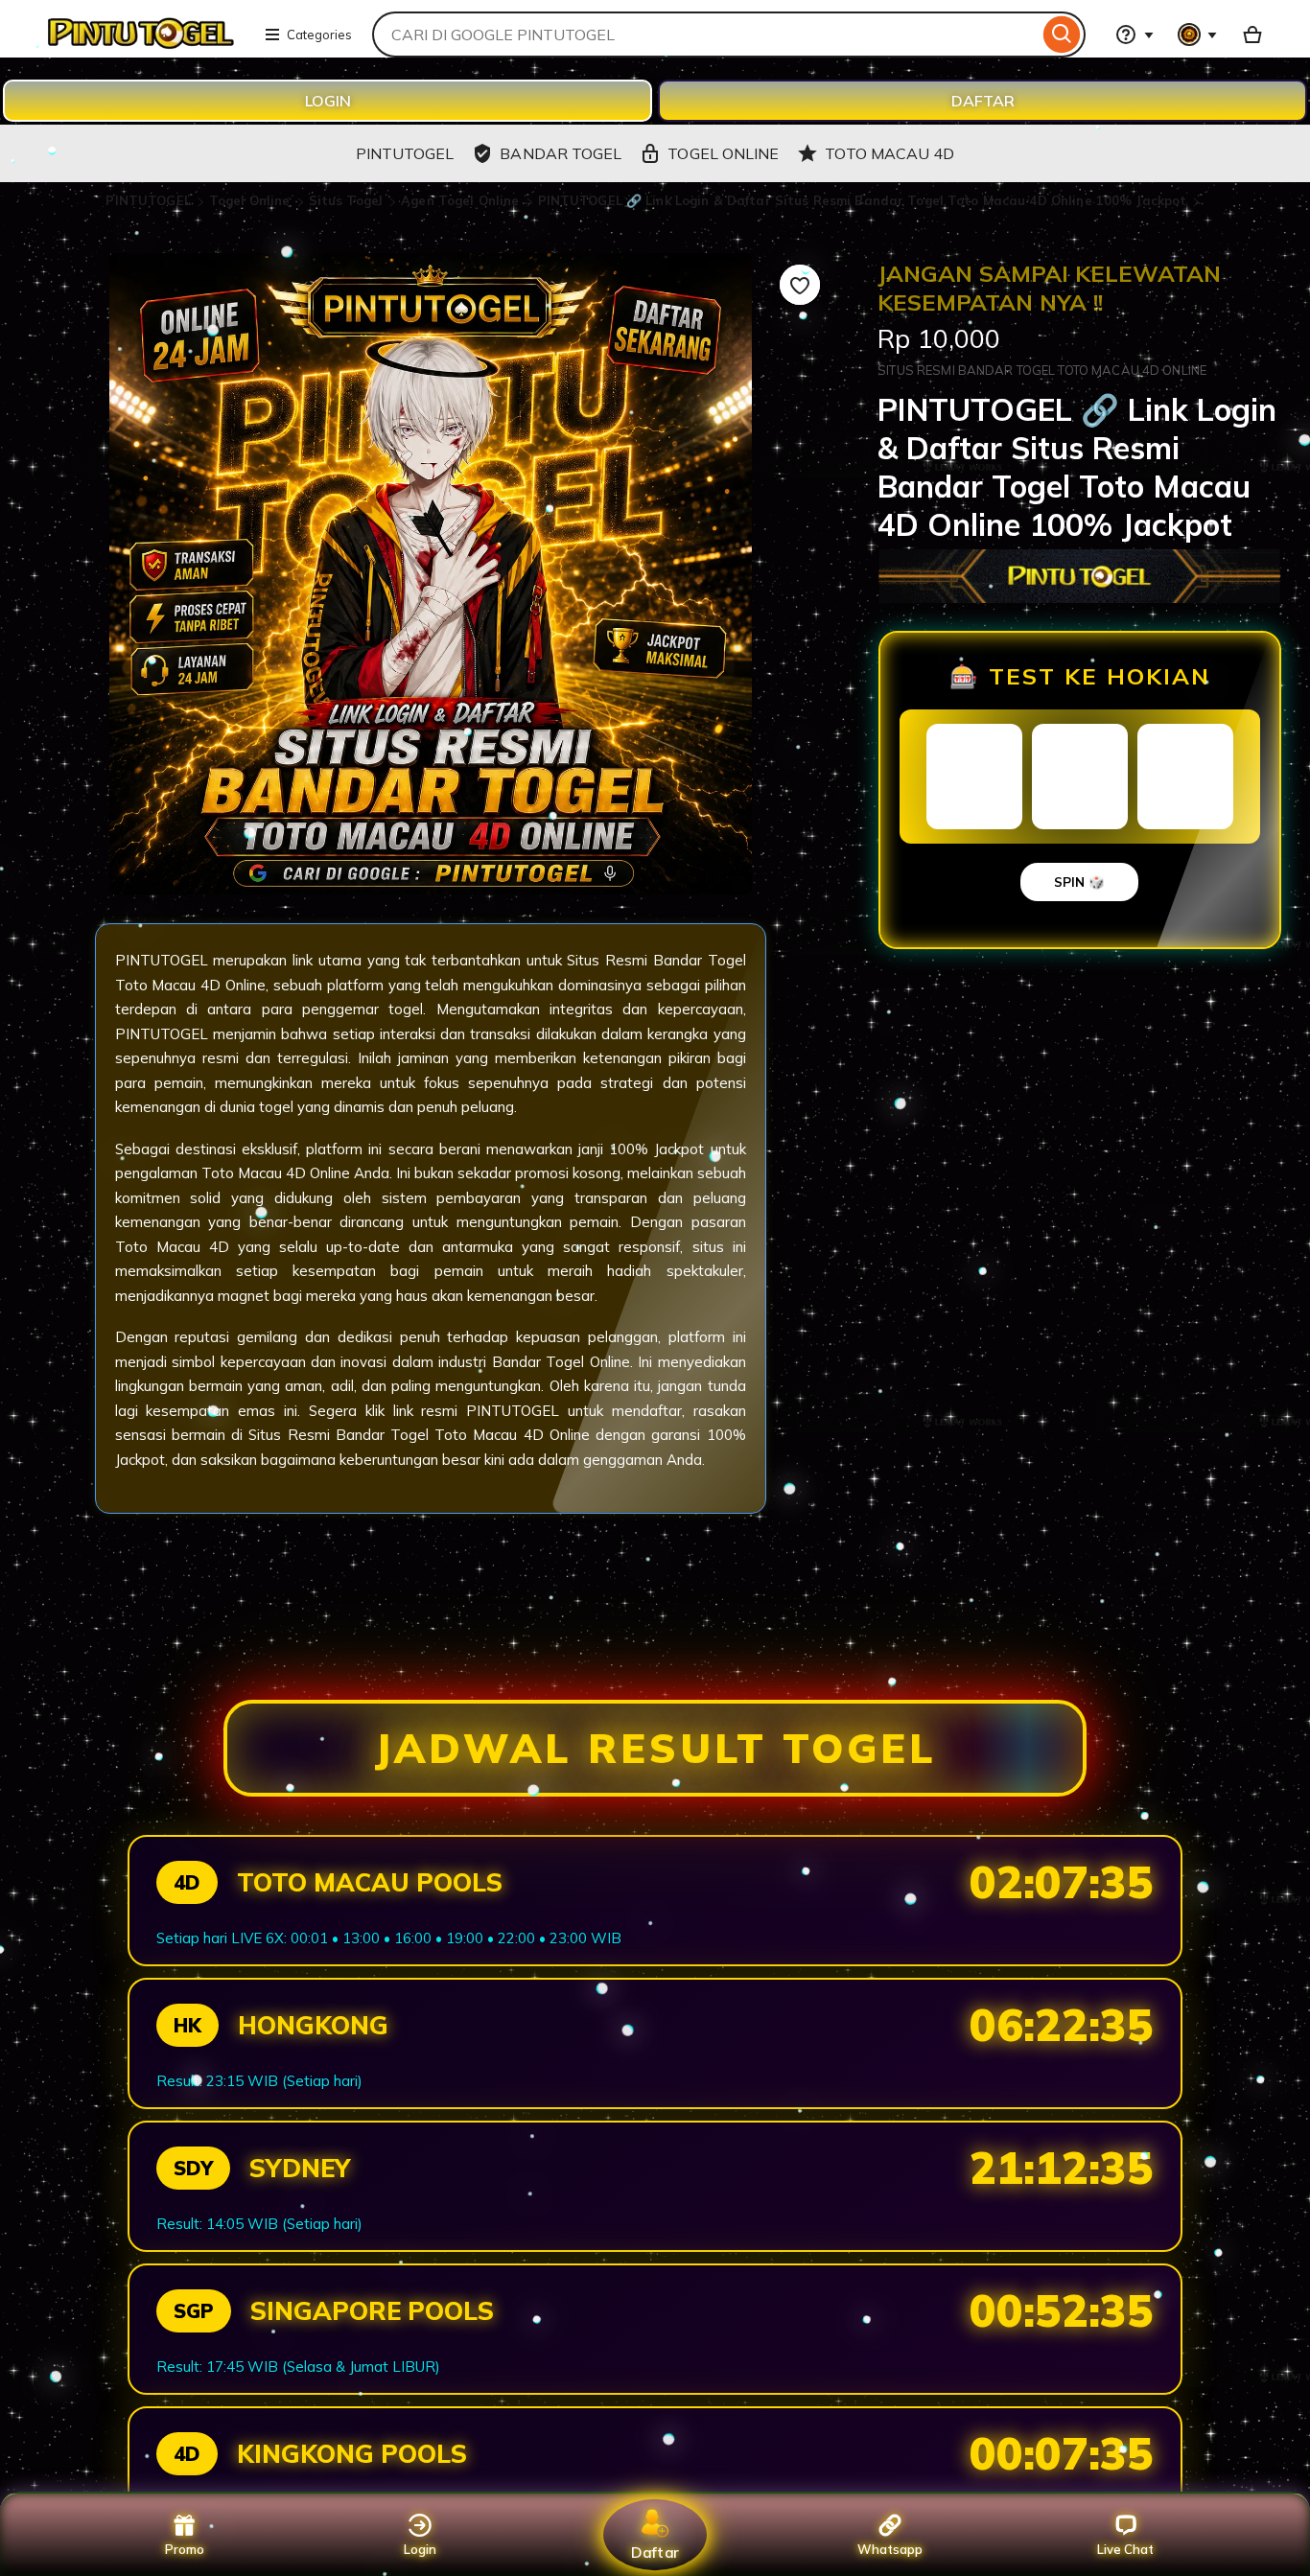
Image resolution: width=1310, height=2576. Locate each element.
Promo (185, 2549)
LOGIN (328, 101)
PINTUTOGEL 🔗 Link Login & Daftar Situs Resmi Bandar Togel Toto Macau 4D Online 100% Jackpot (863, 200)
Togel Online (252, 200)
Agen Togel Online (462, 200)
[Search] (1062, 35)
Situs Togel (348, 200)
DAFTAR (983, 101)
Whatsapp (890, 2549)
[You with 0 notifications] (1198, 35)
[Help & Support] (1135, 35)
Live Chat (1125, 2549)
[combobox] (705, 35)
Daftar (655, 2552)
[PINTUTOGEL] (139, 46)
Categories (319, 35)
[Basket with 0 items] (1252, 35)
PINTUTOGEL (150, 200)
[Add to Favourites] (800, 285)
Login (420, 2549)
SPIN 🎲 (1079, 882)
